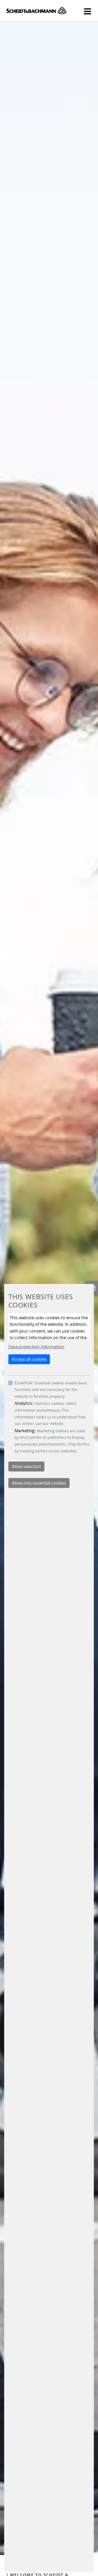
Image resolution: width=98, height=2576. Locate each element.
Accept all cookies (29, 1359)
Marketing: (25, 1431)
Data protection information (36, 1347)
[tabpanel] (49, 1278)
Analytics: (24, 1403)
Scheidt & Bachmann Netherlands (36, 10)
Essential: (24, 1383)
